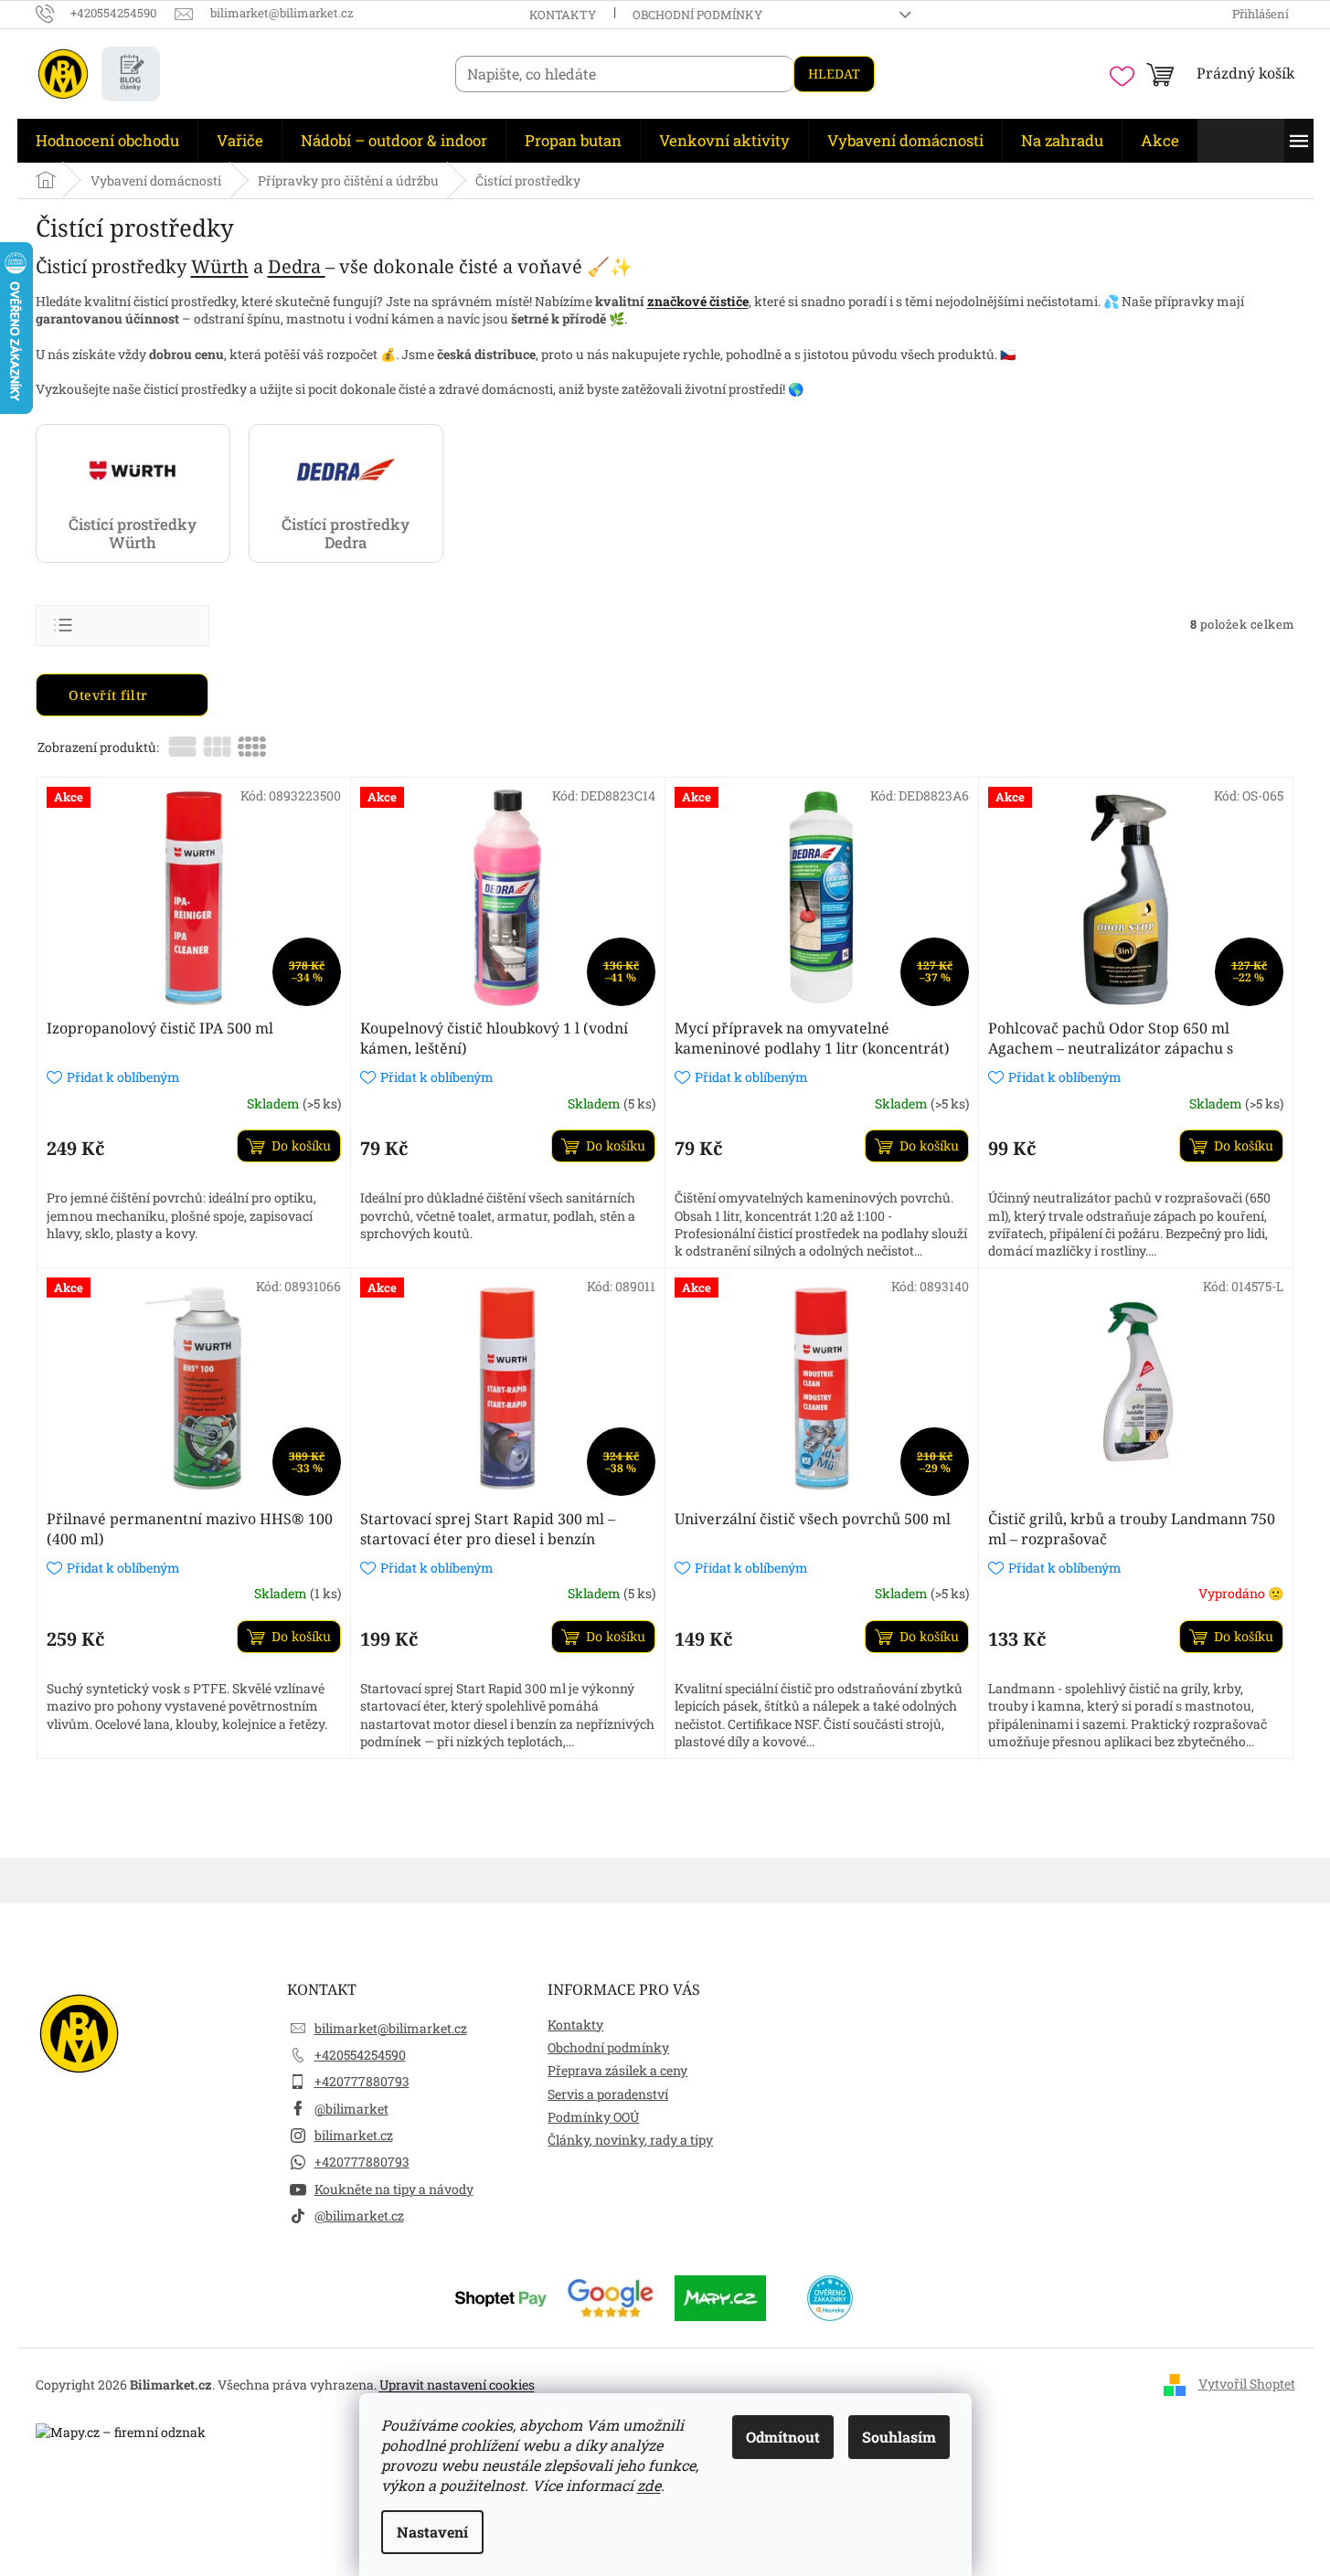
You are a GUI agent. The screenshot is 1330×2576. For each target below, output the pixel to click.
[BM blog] (131, 74)
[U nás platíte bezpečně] (501, 2296)
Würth (220, 266)
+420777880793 (362, 2081)
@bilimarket (351, 2109)
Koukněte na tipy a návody (394, 2189)
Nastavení (432, 2532)
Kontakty (563, 15)
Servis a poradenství (608, 2094)
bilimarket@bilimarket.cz (391, 2028)
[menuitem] (107, 141)
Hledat (834, 74)
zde (649, 2485)
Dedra (297, 266)
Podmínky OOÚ (593, 2117)
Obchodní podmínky (697, 15)
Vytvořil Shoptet (1247, 2384)
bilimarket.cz (354, 2135)
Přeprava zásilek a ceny (617, 2070)
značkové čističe (698, 301)
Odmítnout (783, 2437)
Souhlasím (899, 2437)
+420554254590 (360, 2055)
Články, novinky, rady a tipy (630, 2140)
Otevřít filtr (110, 695)
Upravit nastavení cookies (457, 2385)
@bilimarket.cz (359, 2216)
